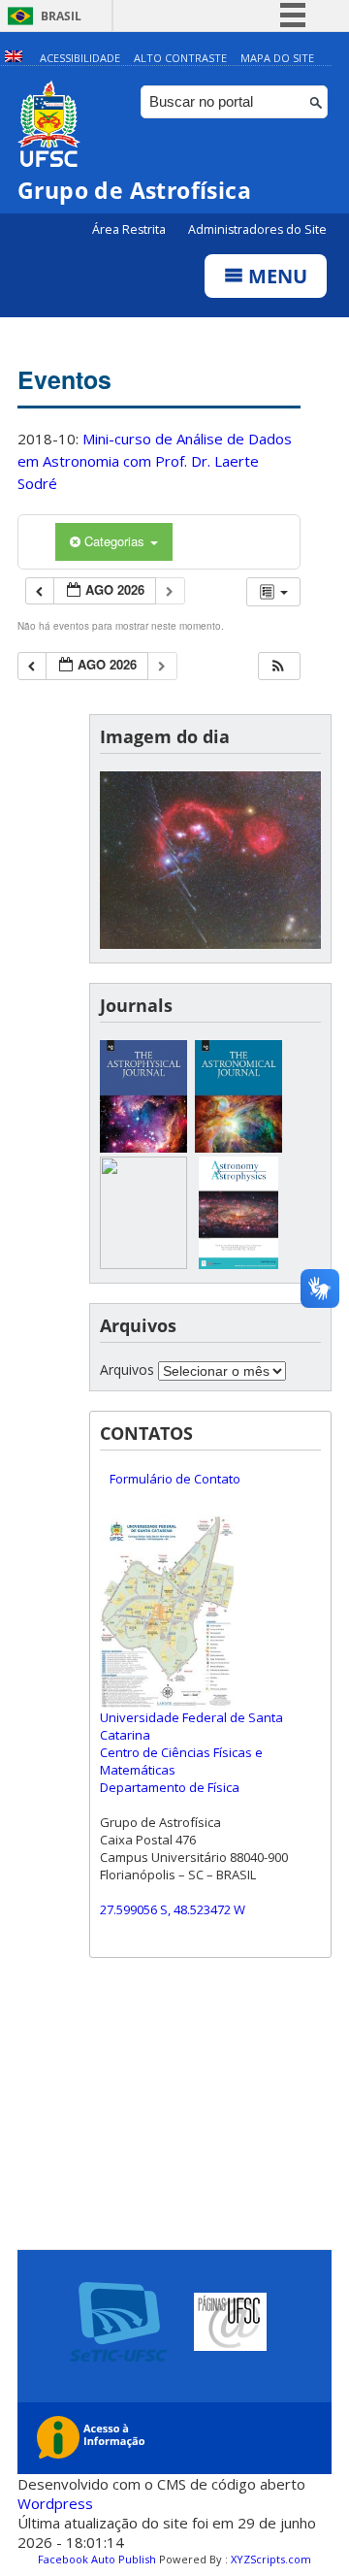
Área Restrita (130, 229)
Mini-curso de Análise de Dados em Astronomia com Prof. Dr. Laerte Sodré (155, 461)
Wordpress (55, 2503)
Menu (275, 276)
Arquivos (127, 1370)
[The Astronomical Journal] (238, 1147)
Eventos (64, 379)
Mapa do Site (277, 58)
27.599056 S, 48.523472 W (173, 1909)
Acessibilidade (80, 58)
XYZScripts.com (271, 2559)
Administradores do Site (257, 229)
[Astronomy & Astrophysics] (238, 1264)
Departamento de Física (170, 1787)
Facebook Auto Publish (97, 2559)
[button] (278, 666)
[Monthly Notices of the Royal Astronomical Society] (143, 1264)
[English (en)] (14, 58)
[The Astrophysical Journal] (143, 1147)
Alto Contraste (180, 58)
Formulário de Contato (175, 1479)
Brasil (61, 16)
